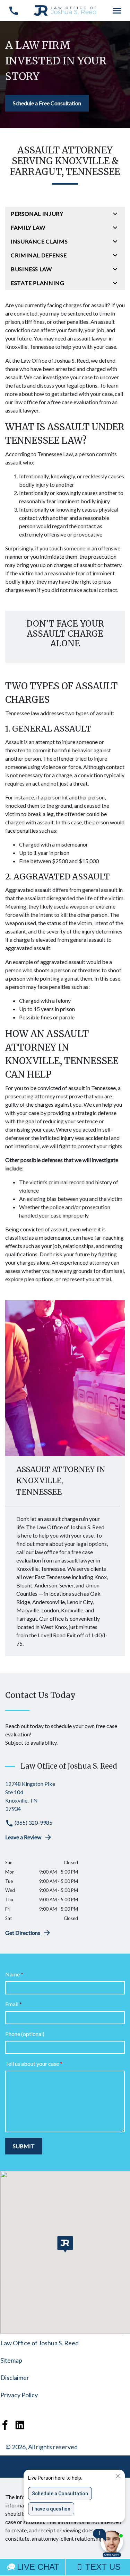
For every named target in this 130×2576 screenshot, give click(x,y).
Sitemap (11, 2360)
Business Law (31, 269)
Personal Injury (37, 214)
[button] (65, 2244)
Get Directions (23, 1933)
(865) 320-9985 (33, 1822)
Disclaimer (15, 2378)
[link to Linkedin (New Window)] (20, 2425)
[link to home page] (65, 10)
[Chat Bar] (65, 2567)
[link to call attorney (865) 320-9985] (13, 11)
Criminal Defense (39, 255)
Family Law (28, 227)
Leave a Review (23, 1837)
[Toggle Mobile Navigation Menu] (117, 11)
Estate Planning (38, 283)
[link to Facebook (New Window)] (5, 2425)
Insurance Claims (39, 241)
